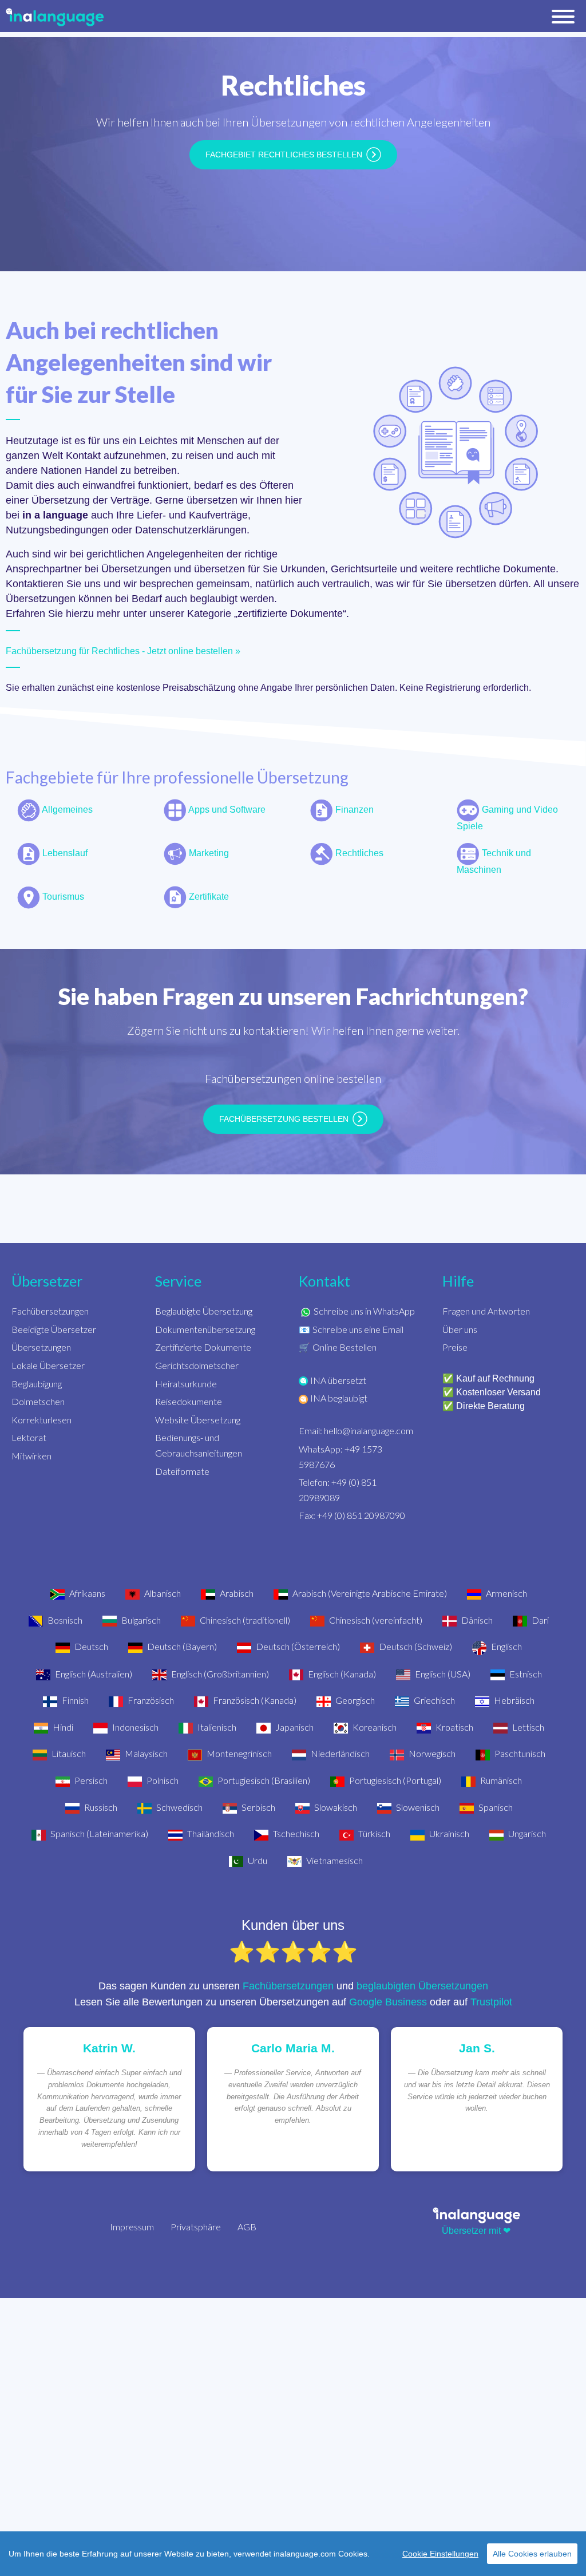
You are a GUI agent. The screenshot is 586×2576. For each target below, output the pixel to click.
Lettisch (527, 1727)
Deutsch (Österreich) (297, 1646)
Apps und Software (226, 810)
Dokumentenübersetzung (205, 1329)
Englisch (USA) (442, 1674)
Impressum (132, 2227)
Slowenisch (417, 1807)
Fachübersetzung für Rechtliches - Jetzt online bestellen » (123, 651)
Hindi (62, 1727)
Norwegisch (431, 1753)
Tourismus (62, 897)
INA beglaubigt (339, 1398)
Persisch (90, 1780)
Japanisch (294, 1727)
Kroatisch (454, 1727)
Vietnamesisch (334, 1860)
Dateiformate (182, 1471)
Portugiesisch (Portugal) (394, 1780)
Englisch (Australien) (93, 1674)
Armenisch (506, 1593)
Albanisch (162, 1593)
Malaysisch (145, 1753)
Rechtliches (358, 853)
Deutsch (90, 1646)
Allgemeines (66, 810)
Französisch (150, 1700)
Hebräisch (513, 1700)
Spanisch (495, 1807)
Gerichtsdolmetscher (197, 1365)
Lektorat (29, 1437)
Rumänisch (500, 1780)
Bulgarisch (140, 1620)
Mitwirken (31, 1456)
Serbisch (258, 1807)
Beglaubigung (37, 1384)
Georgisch (354, 1700)
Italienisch (216, 1727)
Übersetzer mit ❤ (476, 2231)
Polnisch (162, 1780)
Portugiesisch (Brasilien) (263, 1780)
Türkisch (373, 1833)
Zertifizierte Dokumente (203, 1347)
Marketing (208, 853)
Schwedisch (179, 1807)
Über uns (460, 1329)
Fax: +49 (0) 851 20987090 (352, 1515)
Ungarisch (526, 1833)
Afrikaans (86, 1593)
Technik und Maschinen (494, 861)
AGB (247, 2227)
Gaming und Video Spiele (507, 818)
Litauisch (68, 1753)
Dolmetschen (38, 1401)
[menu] (563, 19)
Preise (455, 1347)
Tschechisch (295, 1833)
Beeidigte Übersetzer (54, 1329)
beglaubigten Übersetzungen (422, 1986)
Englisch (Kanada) (341, 1674)
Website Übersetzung (198, 1420)
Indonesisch (134, 1727)
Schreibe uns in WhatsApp (364, 1311)
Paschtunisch (519, 1753)
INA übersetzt (338, 1380)
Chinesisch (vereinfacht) (375, 1620)
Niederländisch (339, 1753)
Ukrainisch (448, 1833)
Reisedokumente (189, 1401)
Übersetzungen (41, 1347)
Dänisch (476, 1620)
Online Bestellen (345, 1347)
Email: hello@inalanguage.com (356, 1431)
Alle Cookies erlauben (532, 2554)
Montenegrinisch (238, 1753)
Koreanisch (374, 1727)
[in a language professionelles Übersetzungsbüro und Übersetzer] (476, 2215)
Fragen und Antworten (486, 1311)
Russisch (100, 1807)
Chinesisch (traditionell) (244, 1620)
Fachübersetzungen (50, 1311)
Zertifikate (208, 897)
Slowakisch (335, 1807)
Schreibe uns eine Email (358, 1329)
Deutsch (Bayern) (181, 1646)
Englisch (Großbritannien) (219, 1674)
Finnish (74, 1700)
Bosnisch (64, 1620)
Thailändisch (210, 1833)
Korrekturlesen (41, 1420)
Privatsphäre (196, 2227)
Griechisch (433, 1700)
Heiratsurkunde (186, 1384)
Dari (539, 1620)
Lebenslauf (64, 853)
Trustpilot (491, 2002)
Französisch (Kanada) (254, 1700)
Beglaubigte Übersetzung (204, 1311)
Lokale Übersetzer (48, 1365)
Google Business (388, 2002)
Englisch (506, 1646)
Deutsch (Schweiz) (415, 1646)
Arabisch (236, 1593)
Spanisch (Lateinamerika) (98, 1833)
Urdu (257, 1860)
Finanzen (353, 810)
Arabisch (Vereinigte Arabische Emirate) (369, 1593)
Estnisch (525, 1674)
